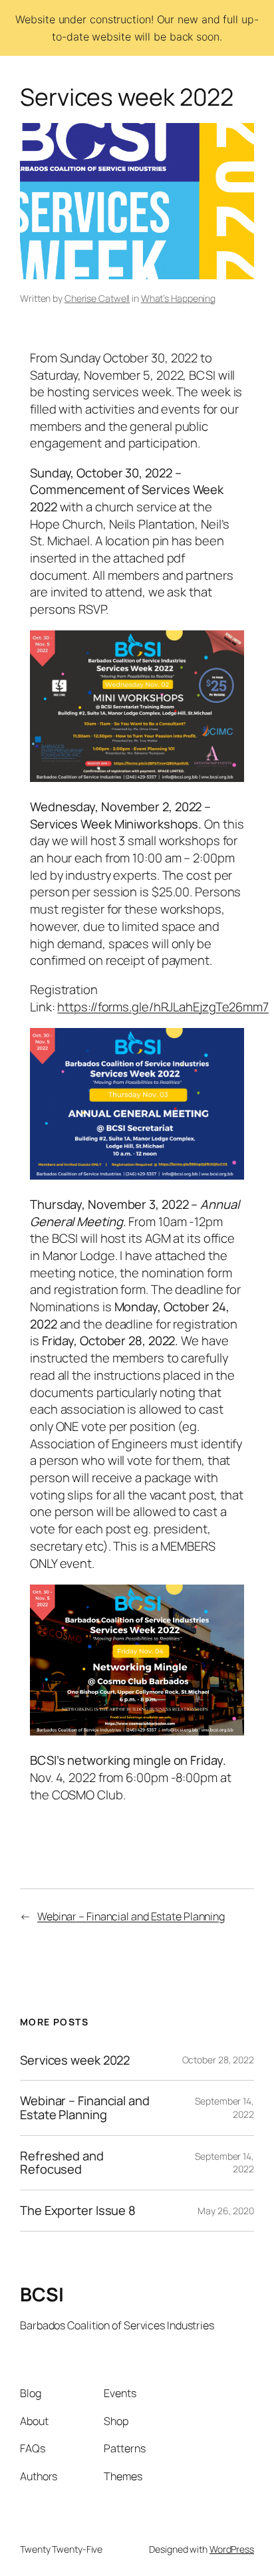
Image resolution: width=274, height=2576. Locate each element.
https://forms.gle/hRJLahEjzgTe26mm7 (163, 1007)
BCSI (42, 2294)
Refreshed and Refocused (62, 2163)
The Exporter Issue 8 (78, 2211)
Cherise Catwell (97, 298)
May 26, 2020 (226, 2211)
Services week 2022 (75, 2060)
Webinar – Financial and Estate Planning (131, 1916)
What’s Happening (178, 298)
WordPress (232, 2549)
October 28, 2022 (218, 2060)
